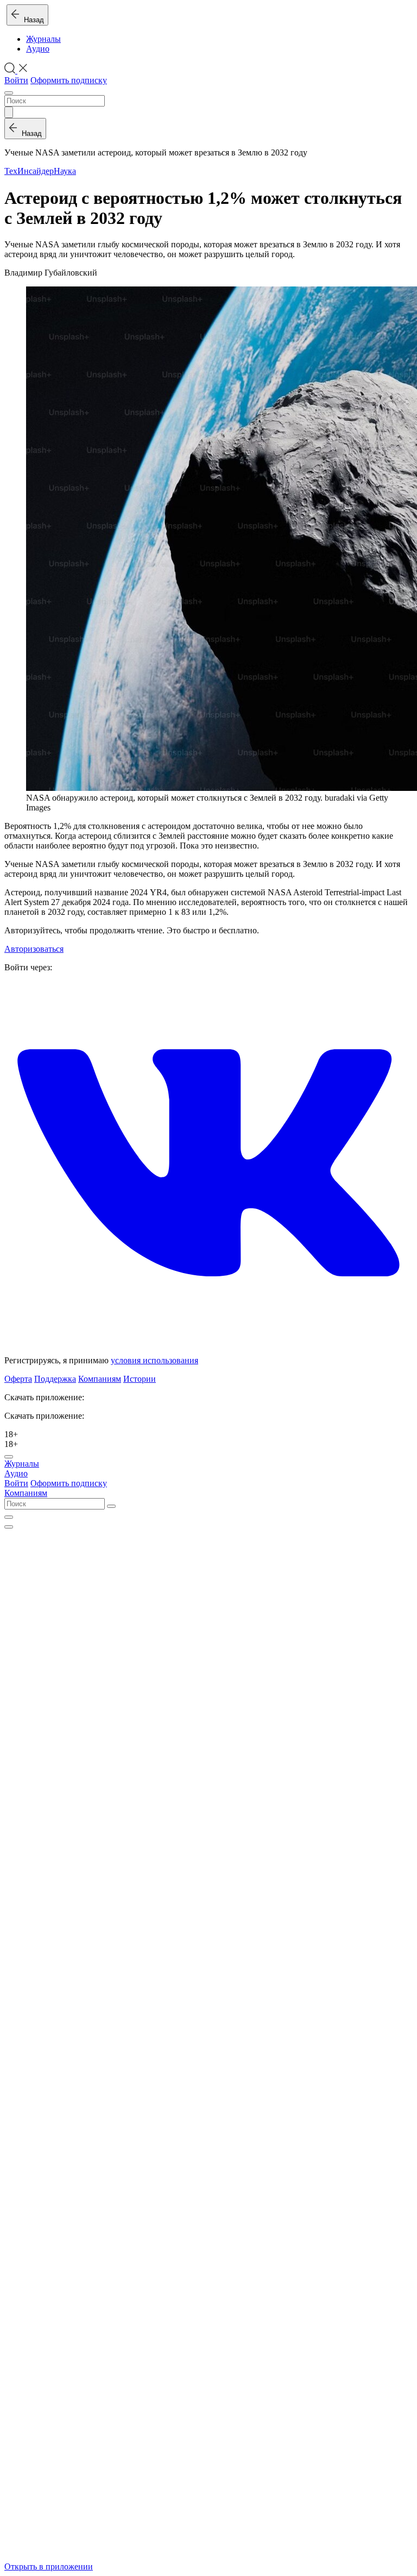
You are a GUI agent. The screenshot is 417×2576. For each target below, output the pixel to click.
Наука (65, 171)
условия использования (154, 1360)
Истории (140, 1379)
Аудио (38, 49)
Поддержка (55, 1379)
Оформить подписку (69, 80)
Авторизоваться (34, 949)
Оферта (18, 1379)
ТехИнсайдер (29, 171)
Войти (16, 80)
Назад (32, 20)
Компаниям (100, 1379)
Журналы (43, 39)
